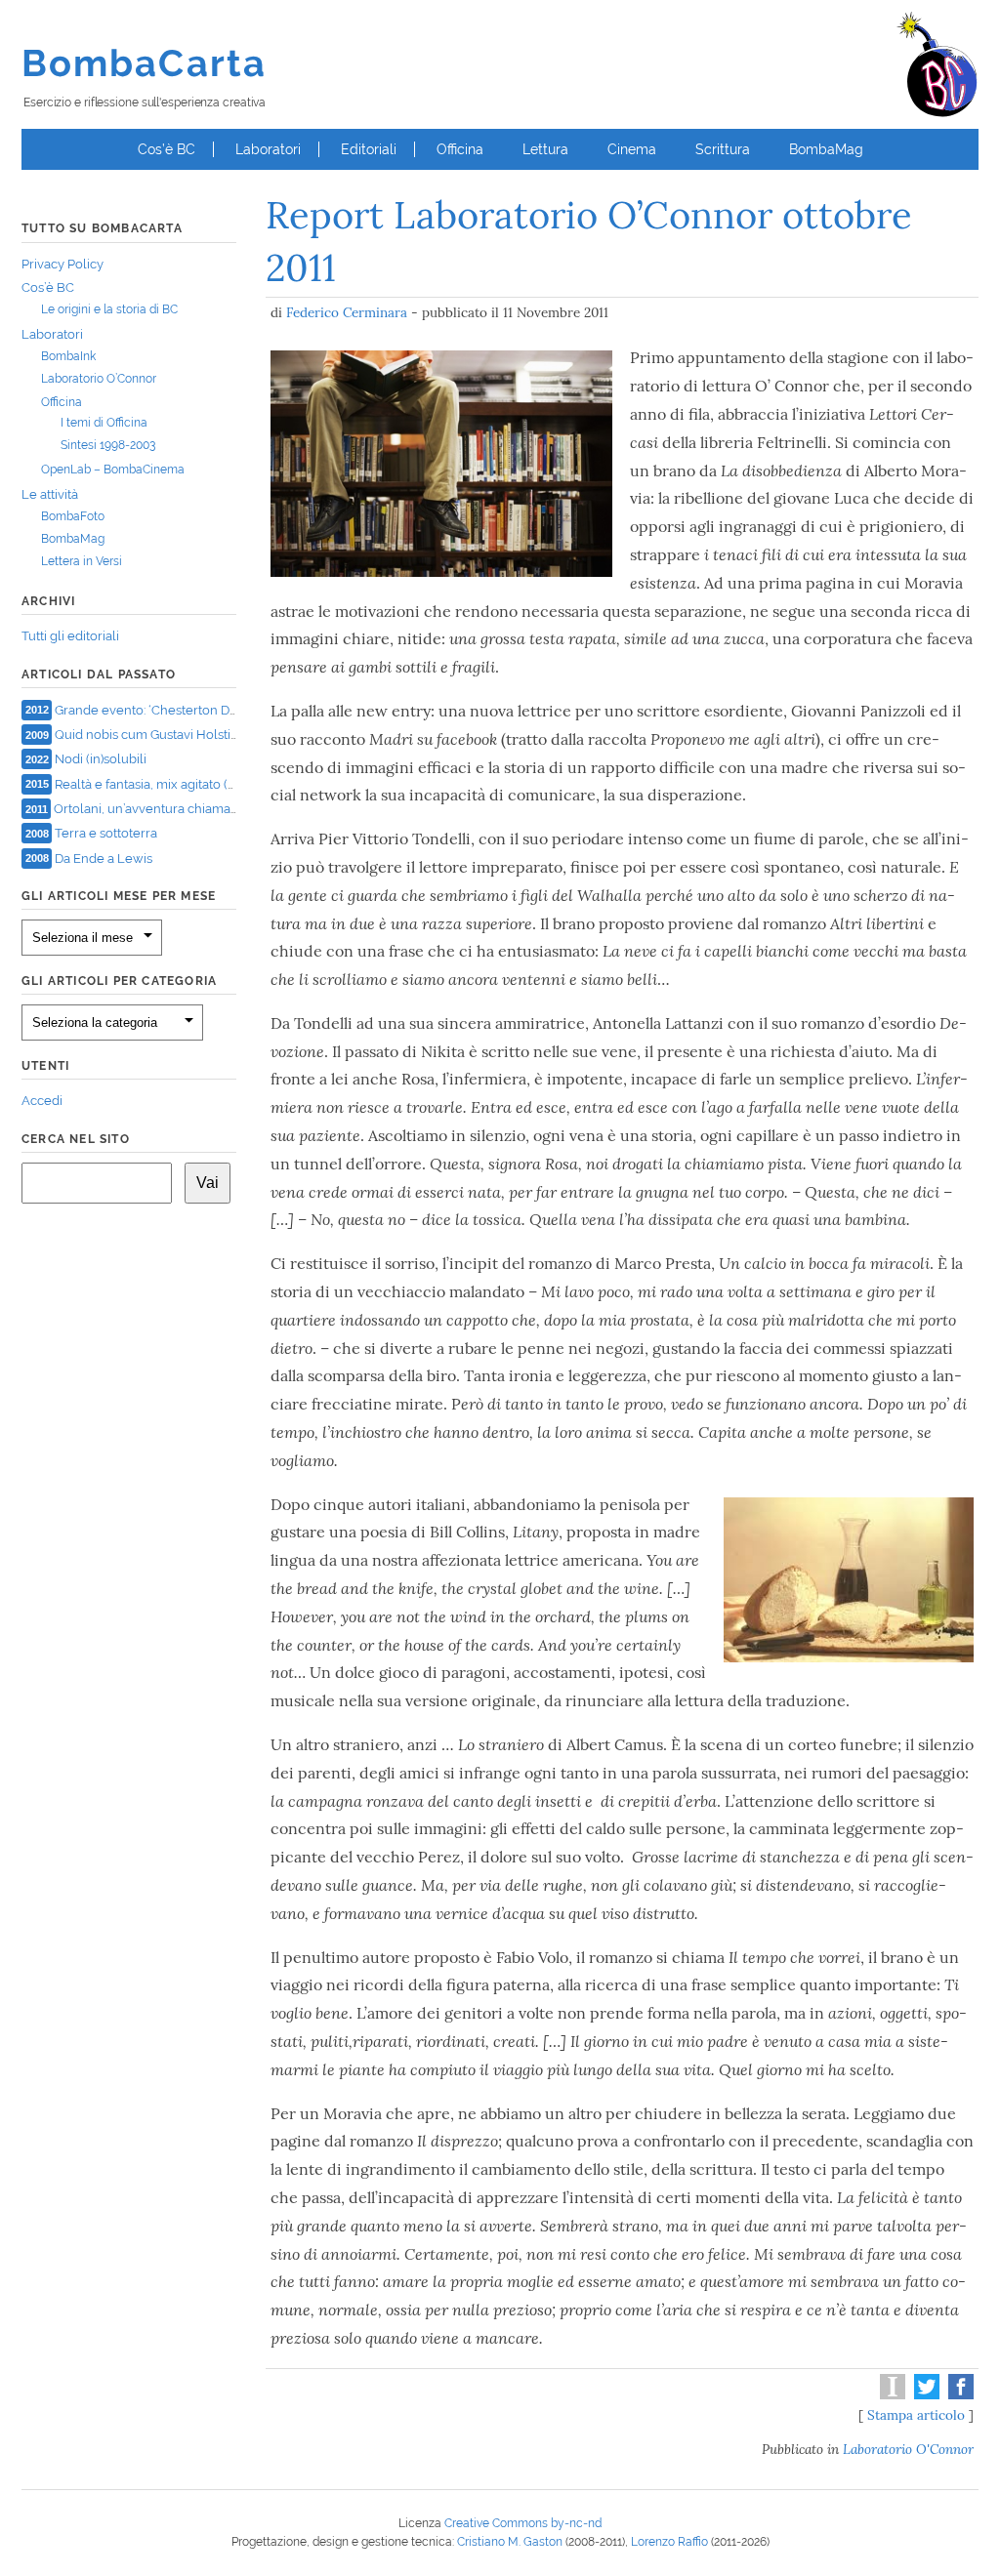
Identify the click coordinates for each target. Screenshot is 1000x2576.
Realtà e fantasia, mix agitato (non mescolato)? (190, 783)
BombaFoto (73, 516)
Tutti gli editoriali (70, 636)
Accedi (42, 1101)
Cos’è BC (167, 149)
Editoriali (369, 149)
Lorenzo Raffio (669, 2542)
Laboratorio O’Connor (99, 379)
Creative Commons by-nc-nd (523, 2523)
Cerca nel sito (76, 1139)
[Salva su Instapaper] (890, 2394)
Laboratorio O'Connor (908, 2449)
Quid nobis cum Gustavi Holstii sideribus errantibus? (207, 735)
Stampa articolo (916, 2415)
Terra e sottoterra (106, 833)
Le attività (50, 494)
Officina (460, 149)
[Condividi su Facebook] (958, 2394)
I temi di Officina (104, 423)
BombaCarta (144, 63)
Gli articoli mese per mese (119, 896)
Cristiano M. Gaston (510, 2542)
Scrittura (723, 149)
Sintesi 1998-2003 (108, 445)
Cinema (632, 149)
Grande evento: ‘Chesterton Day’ (150, 709)
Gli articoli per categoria (119, 981)
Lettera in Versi (82, 561)
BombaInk (68, 356)
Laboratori (268, 149)
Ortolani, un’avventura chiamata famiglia (172, 809)
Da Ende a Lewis (104, 858)
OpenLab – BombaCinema (113, 470)
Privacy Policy (62, 264)
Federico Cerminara (347, 312)
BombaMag (826, 149)
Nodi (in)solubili (101, 759)
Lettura (545, 149)
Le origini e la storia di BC (109, 309)
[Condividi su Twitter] (924, 2394)
